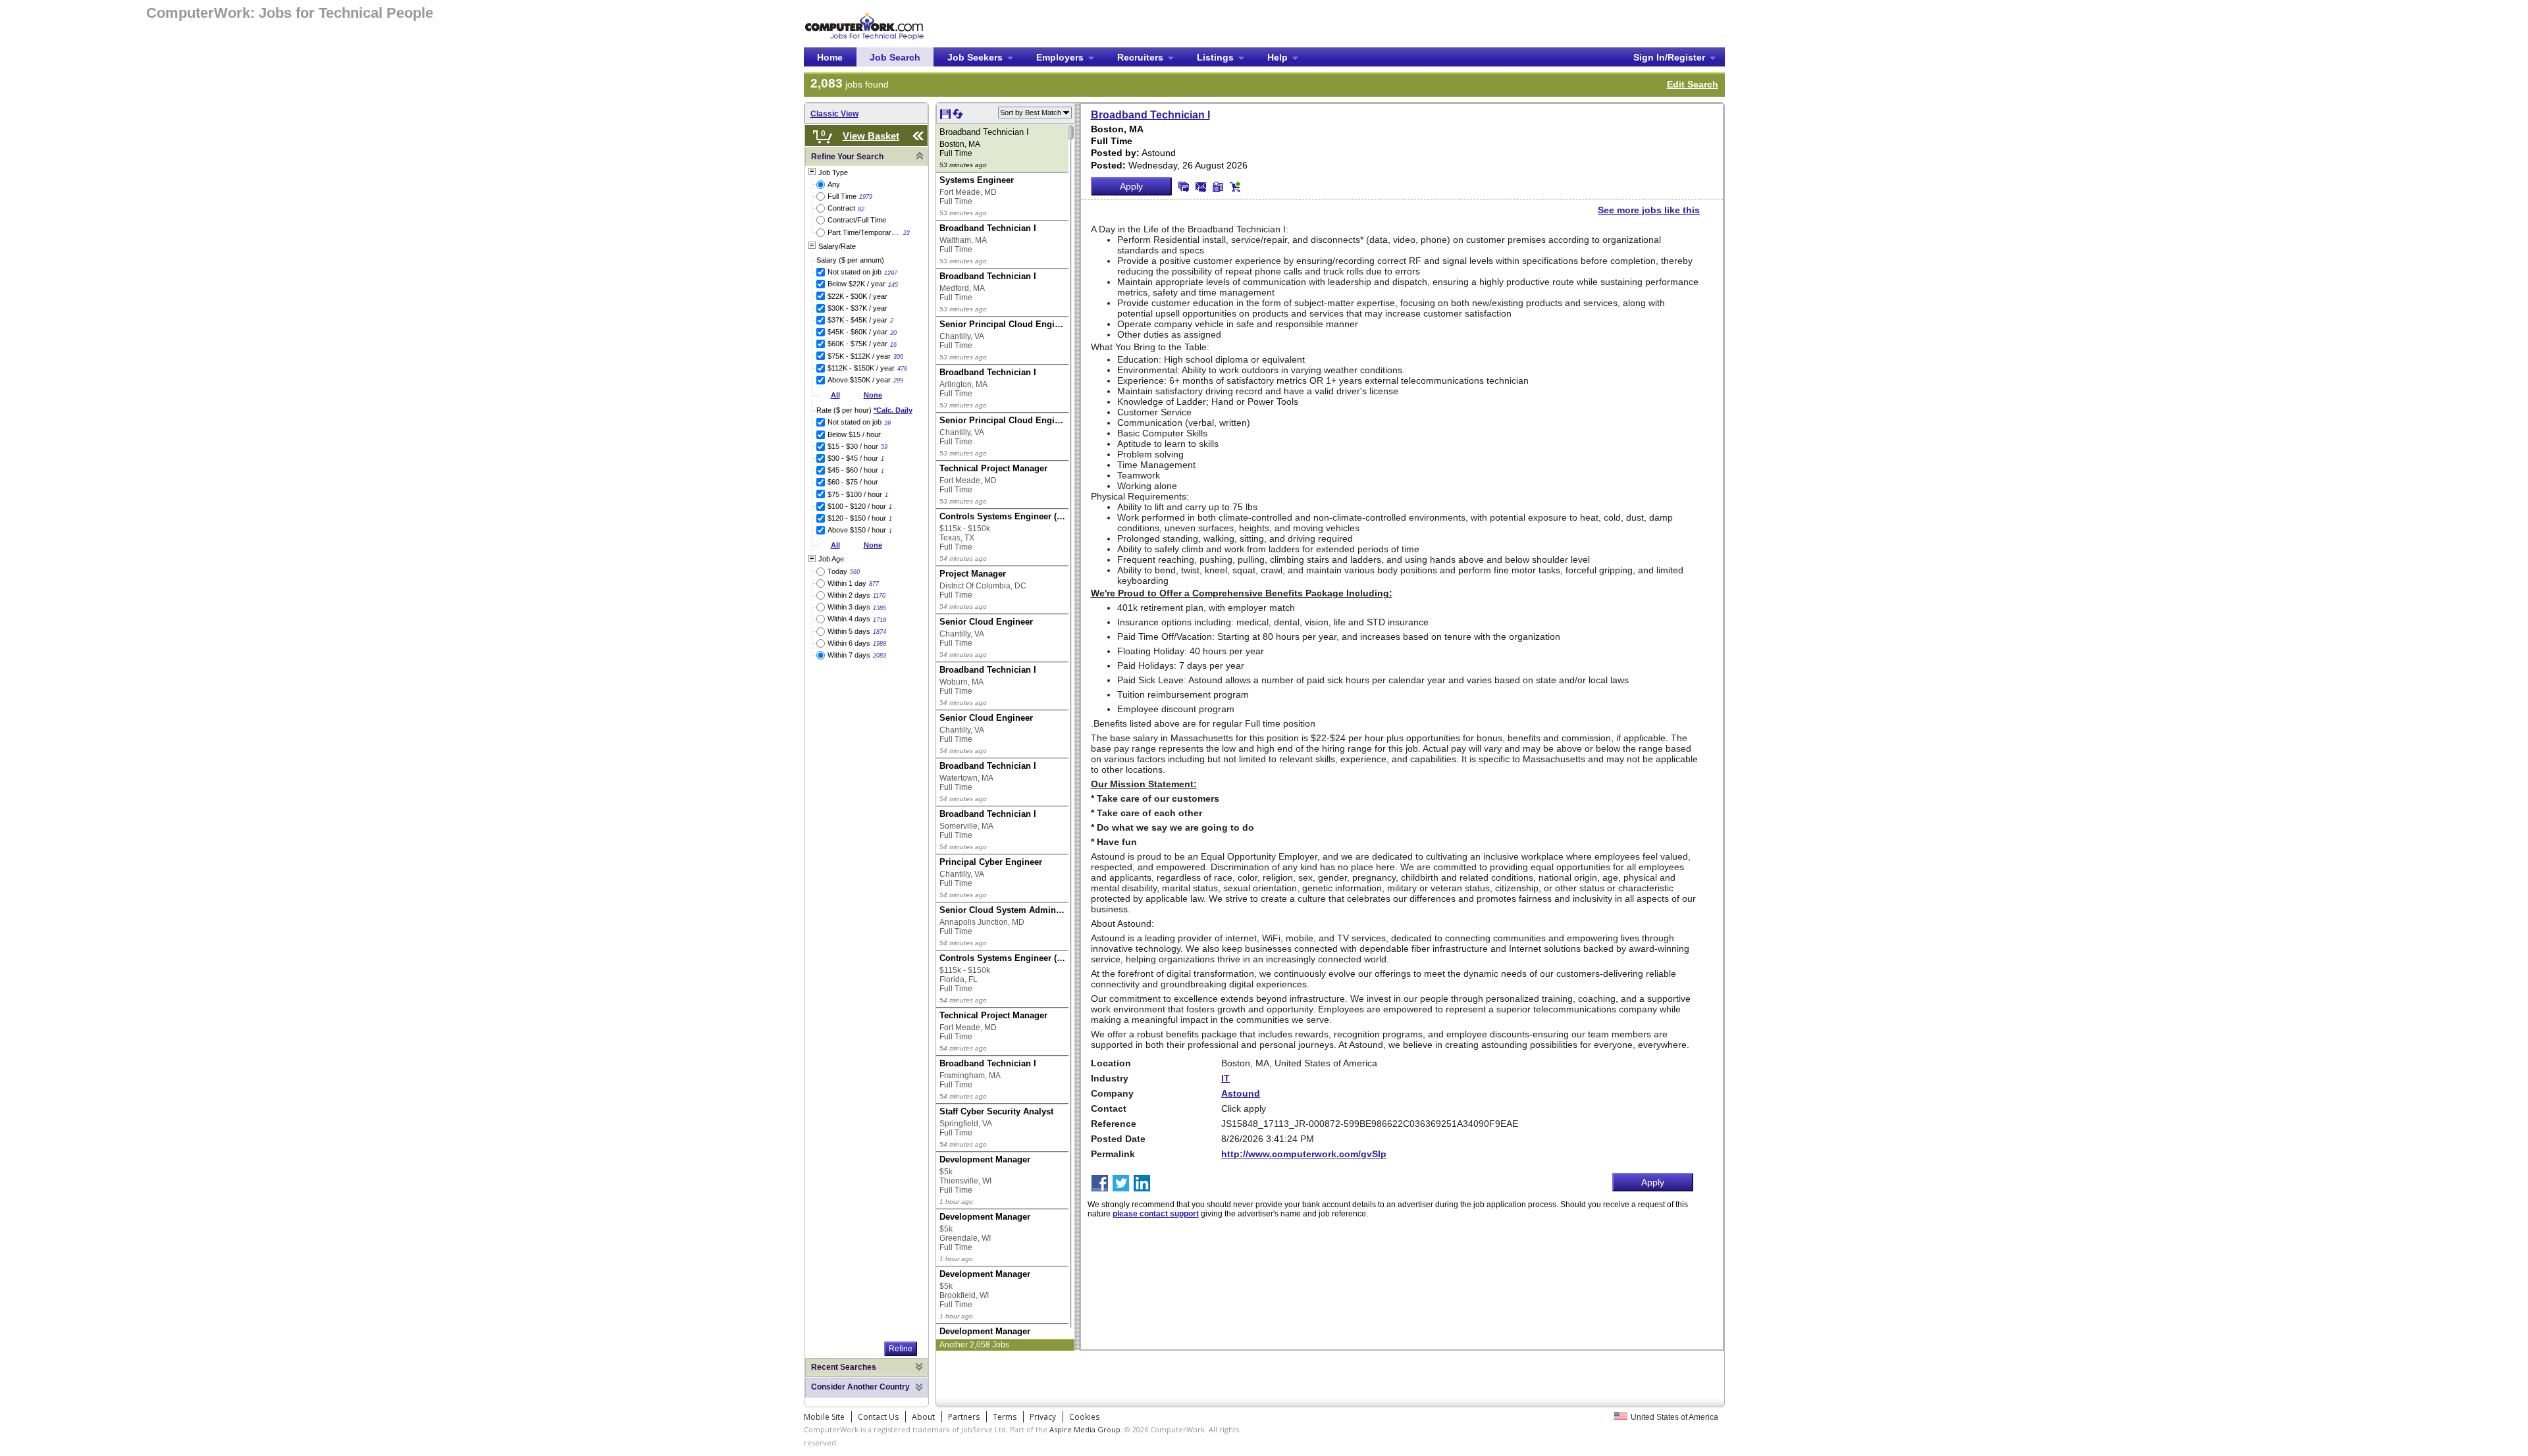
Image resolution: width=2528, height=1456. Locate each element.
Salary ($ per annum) (850, 260)
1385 (880, 608)
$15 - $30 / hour (853, 446)
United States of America (1674, 1417)
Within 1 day (847, 583)
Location (1111, 1063)
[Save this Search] (946, 117)
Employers (1060, 57)
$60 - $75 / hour (853, 482)
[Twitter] (1122, 1184)
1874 (880, 632)
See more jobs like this (1649, 210)
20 (893, 333)
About (923, 1417)
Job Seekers (975, 57)
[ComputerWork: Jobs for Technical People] (864, 15)
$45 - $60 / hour (853, 470)
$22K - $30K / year (857, 296)
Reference (1114, 1124)
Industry (1110, 1078)
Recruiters (1140, 57)
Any (834, 184)
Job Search (895, 57)
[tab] (866, 157)
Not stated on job (855, 272)
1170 (879, 596)
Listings (1215, 57)
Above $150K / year (859, 380)
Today (837, 571)
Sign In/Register (1669, 57)
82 (861, 209)
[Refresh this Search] (958, 117)
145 (893, 285)
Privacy (1043, 1417)
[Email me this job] (1201, 187)
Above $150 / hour (857, 530)
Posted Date (1118, 1139)
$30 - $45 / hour (853, 458)
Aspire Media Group (1085, 1429)
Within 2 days (849, 595)
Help (1277, 57)
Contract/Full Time (857, 220)
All (835, 395)
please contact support (1156, 1214)
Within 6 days (849, 643)
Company (1112, 1093)
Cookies (1084, 1417)
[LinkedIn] (1143, 1184)
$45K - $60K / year (857, 332)
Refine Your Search (847, 157)
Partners (964, 1417)
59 (884, 447)
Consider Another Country (860, 1387)
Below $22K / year (856, 284)
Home (830, 57)
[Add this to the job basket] (1235, 187)
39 (887, 423)
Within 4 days (849, 619)
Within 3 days (849, 607)
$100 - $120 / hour (857, 506)
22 (907, 233)
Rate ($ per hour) (864, 410)
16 (893, 345)
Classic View (834, 114)
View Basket (871, 136)
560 (855, 572)
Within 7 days (849, 655)
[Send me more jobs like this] (1184, 187)
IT (1225, 1078)
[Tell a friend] (1218, 187)
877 (874, 584)
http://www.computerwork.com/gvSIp (1304, 1154)
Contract (841, 208)
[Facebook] (1101, 1184)
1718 (880, 620)
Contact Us (878, 1417)
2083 (880, 656)
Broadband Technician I (1150, 115)
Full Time (842, 196)
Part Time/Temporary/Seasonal (864, 232)
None (873, 395)
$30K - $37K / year (857, 308)
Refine (901, 1349)
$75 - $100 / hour (855, 494)
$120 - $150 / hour (857, 518)
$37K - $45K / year (857, 320)
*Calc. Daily (893, 410)
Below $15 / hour (854, 434)
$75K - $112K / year (859, 356)
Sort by (1031, 113)
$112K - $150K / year (861, 368)
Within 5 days (849, 631)
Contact (1109, 1108)
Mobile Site (824, 1417)
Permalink (1113, 1154)
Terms (1005, 1417)
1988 (880, 644)
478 (902, 369)
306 (898, 357)
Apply (1131, 186)
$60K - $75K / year (857, 344)
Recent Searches (844, 1367)
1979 (866, 197)
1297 (891, 273)
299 (898, 380)
